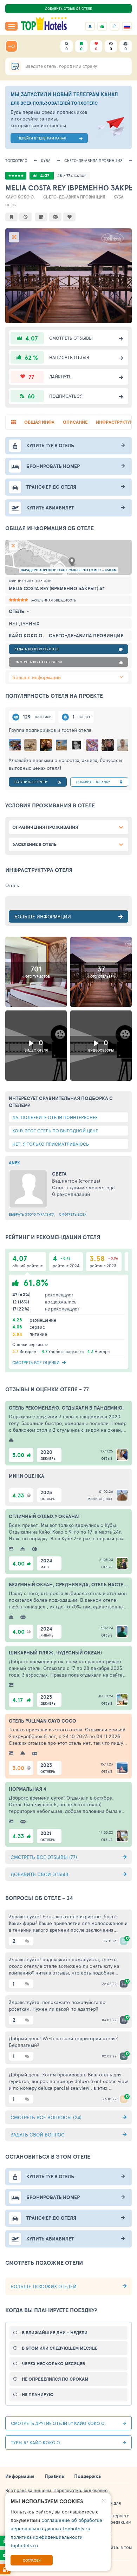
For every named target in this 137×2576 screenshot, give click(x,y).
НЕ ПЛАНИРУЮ (38, 2395)
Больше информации (37, 677)
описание (75, 422)
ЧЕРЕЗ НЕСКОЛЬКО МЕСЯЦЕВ (53, 2364)
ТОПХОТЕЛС (16, 160)
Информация (20, 2476)
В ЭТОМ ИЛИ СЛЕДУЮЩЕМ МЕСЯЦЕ (60, 2348)
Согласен (32, 2560)
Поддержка (87, 2476)
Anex (14, 1163)
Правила (54, 2476)
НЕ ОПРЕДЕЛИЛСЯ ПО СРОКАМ (55, 2379)
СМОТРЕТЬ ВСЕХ (73, 1214)
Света (59, 1174)
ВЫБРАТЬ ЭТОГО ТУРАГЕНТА (32, 1214)
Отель (11, 205)
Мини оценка (100, 1499)
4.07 (45, 175)
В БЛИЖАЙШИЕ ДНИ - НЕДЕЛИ (55, 2333)
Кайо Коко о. (20, 197)
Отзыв (107, 1458)
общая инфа (39, 422)
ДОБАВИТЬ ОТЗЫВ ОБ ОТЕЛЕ (68, 8)
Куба (46, 160)
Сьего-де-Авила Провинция (93, 160)
